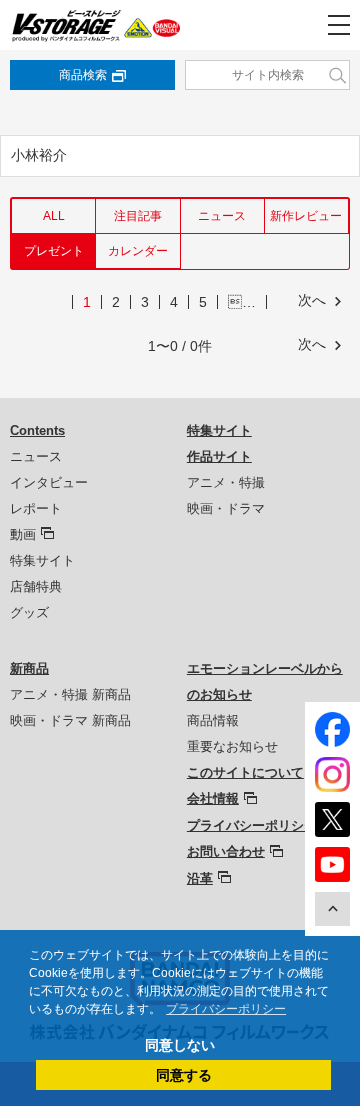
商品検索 (83, 75)
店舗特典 (36, 586)
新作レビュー (306, 216)
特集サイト (42, 560)
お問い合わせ (226, 851)
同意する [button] (184, 1075)
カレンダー (138, 251)
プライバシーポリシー (252, 825)
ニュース (222, 216)
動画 (23, 534)
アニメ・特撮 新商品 (70, 694)
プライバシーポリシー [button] (226, 1009)
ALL (54, 216)
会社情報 (213, 798)
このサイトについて (245, 772)
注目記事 (138, 216)
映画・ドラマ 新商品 (70, 720)
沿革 (200, 878)
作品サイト (219, 456)
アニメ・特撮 (226, 482)
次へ (312, 300)
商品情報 (213, 720)
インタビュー (49, 482)
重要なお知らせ (232, 746)
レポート (36, 508)
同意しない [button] (180, 1045)
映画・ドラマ (226, 508)
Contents (37, 430)
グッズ (29, 612)
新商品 (29, 668)
